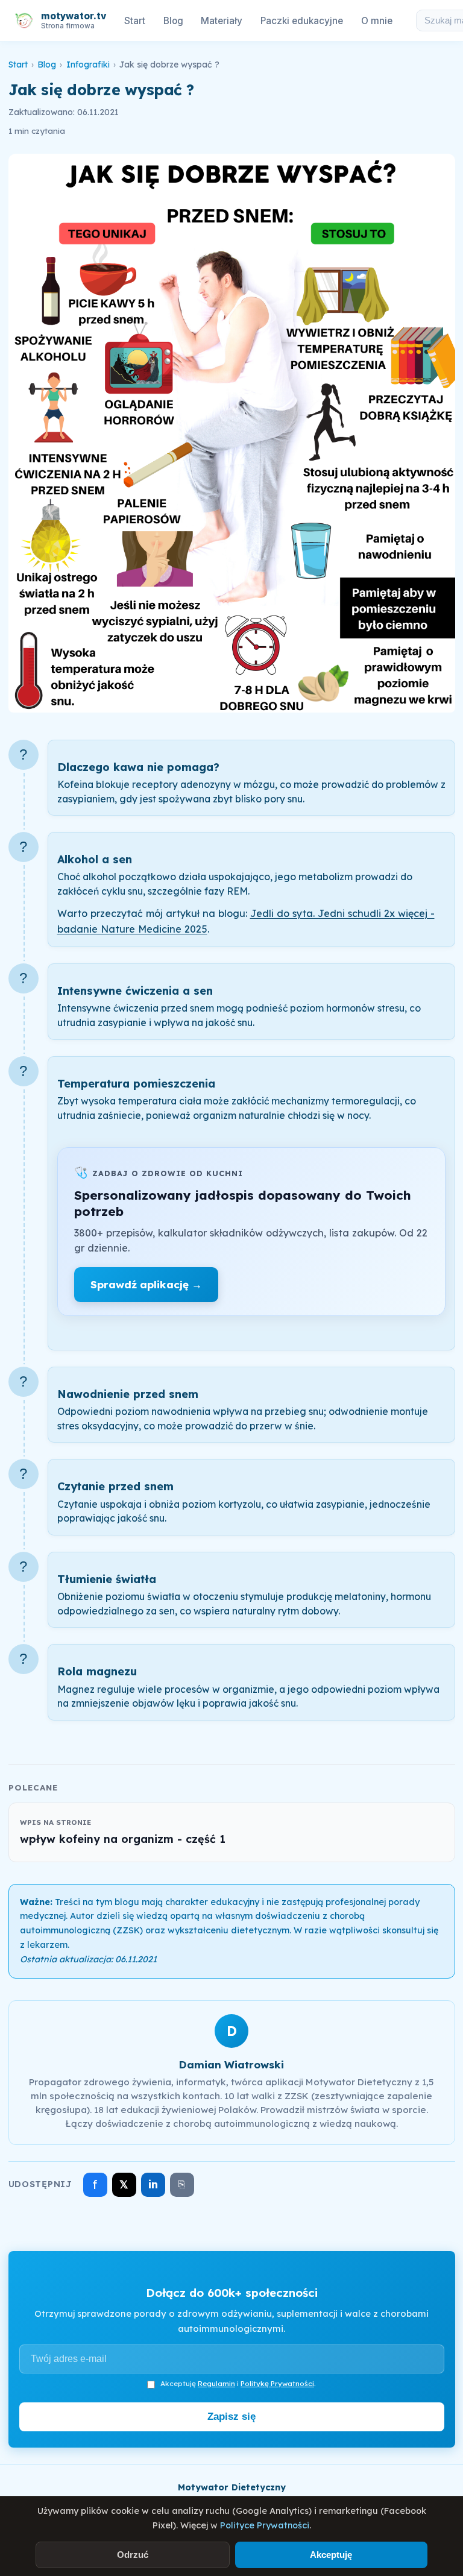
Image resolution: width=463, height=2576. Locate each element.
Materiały (222, 21)
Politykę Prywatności (277, 2383)
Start (135, 21)
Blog (173, 21)
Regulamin (216, 2383)
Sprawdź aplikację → (146, 1284)
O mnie (377, 21)
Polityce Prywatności (265, 2525)
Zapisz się (231, 2417)
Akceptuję (331, 2555)
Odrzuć (133, 2555)
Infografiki (88, 65)
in (153, 2184)
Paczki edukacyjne (302, 21)
